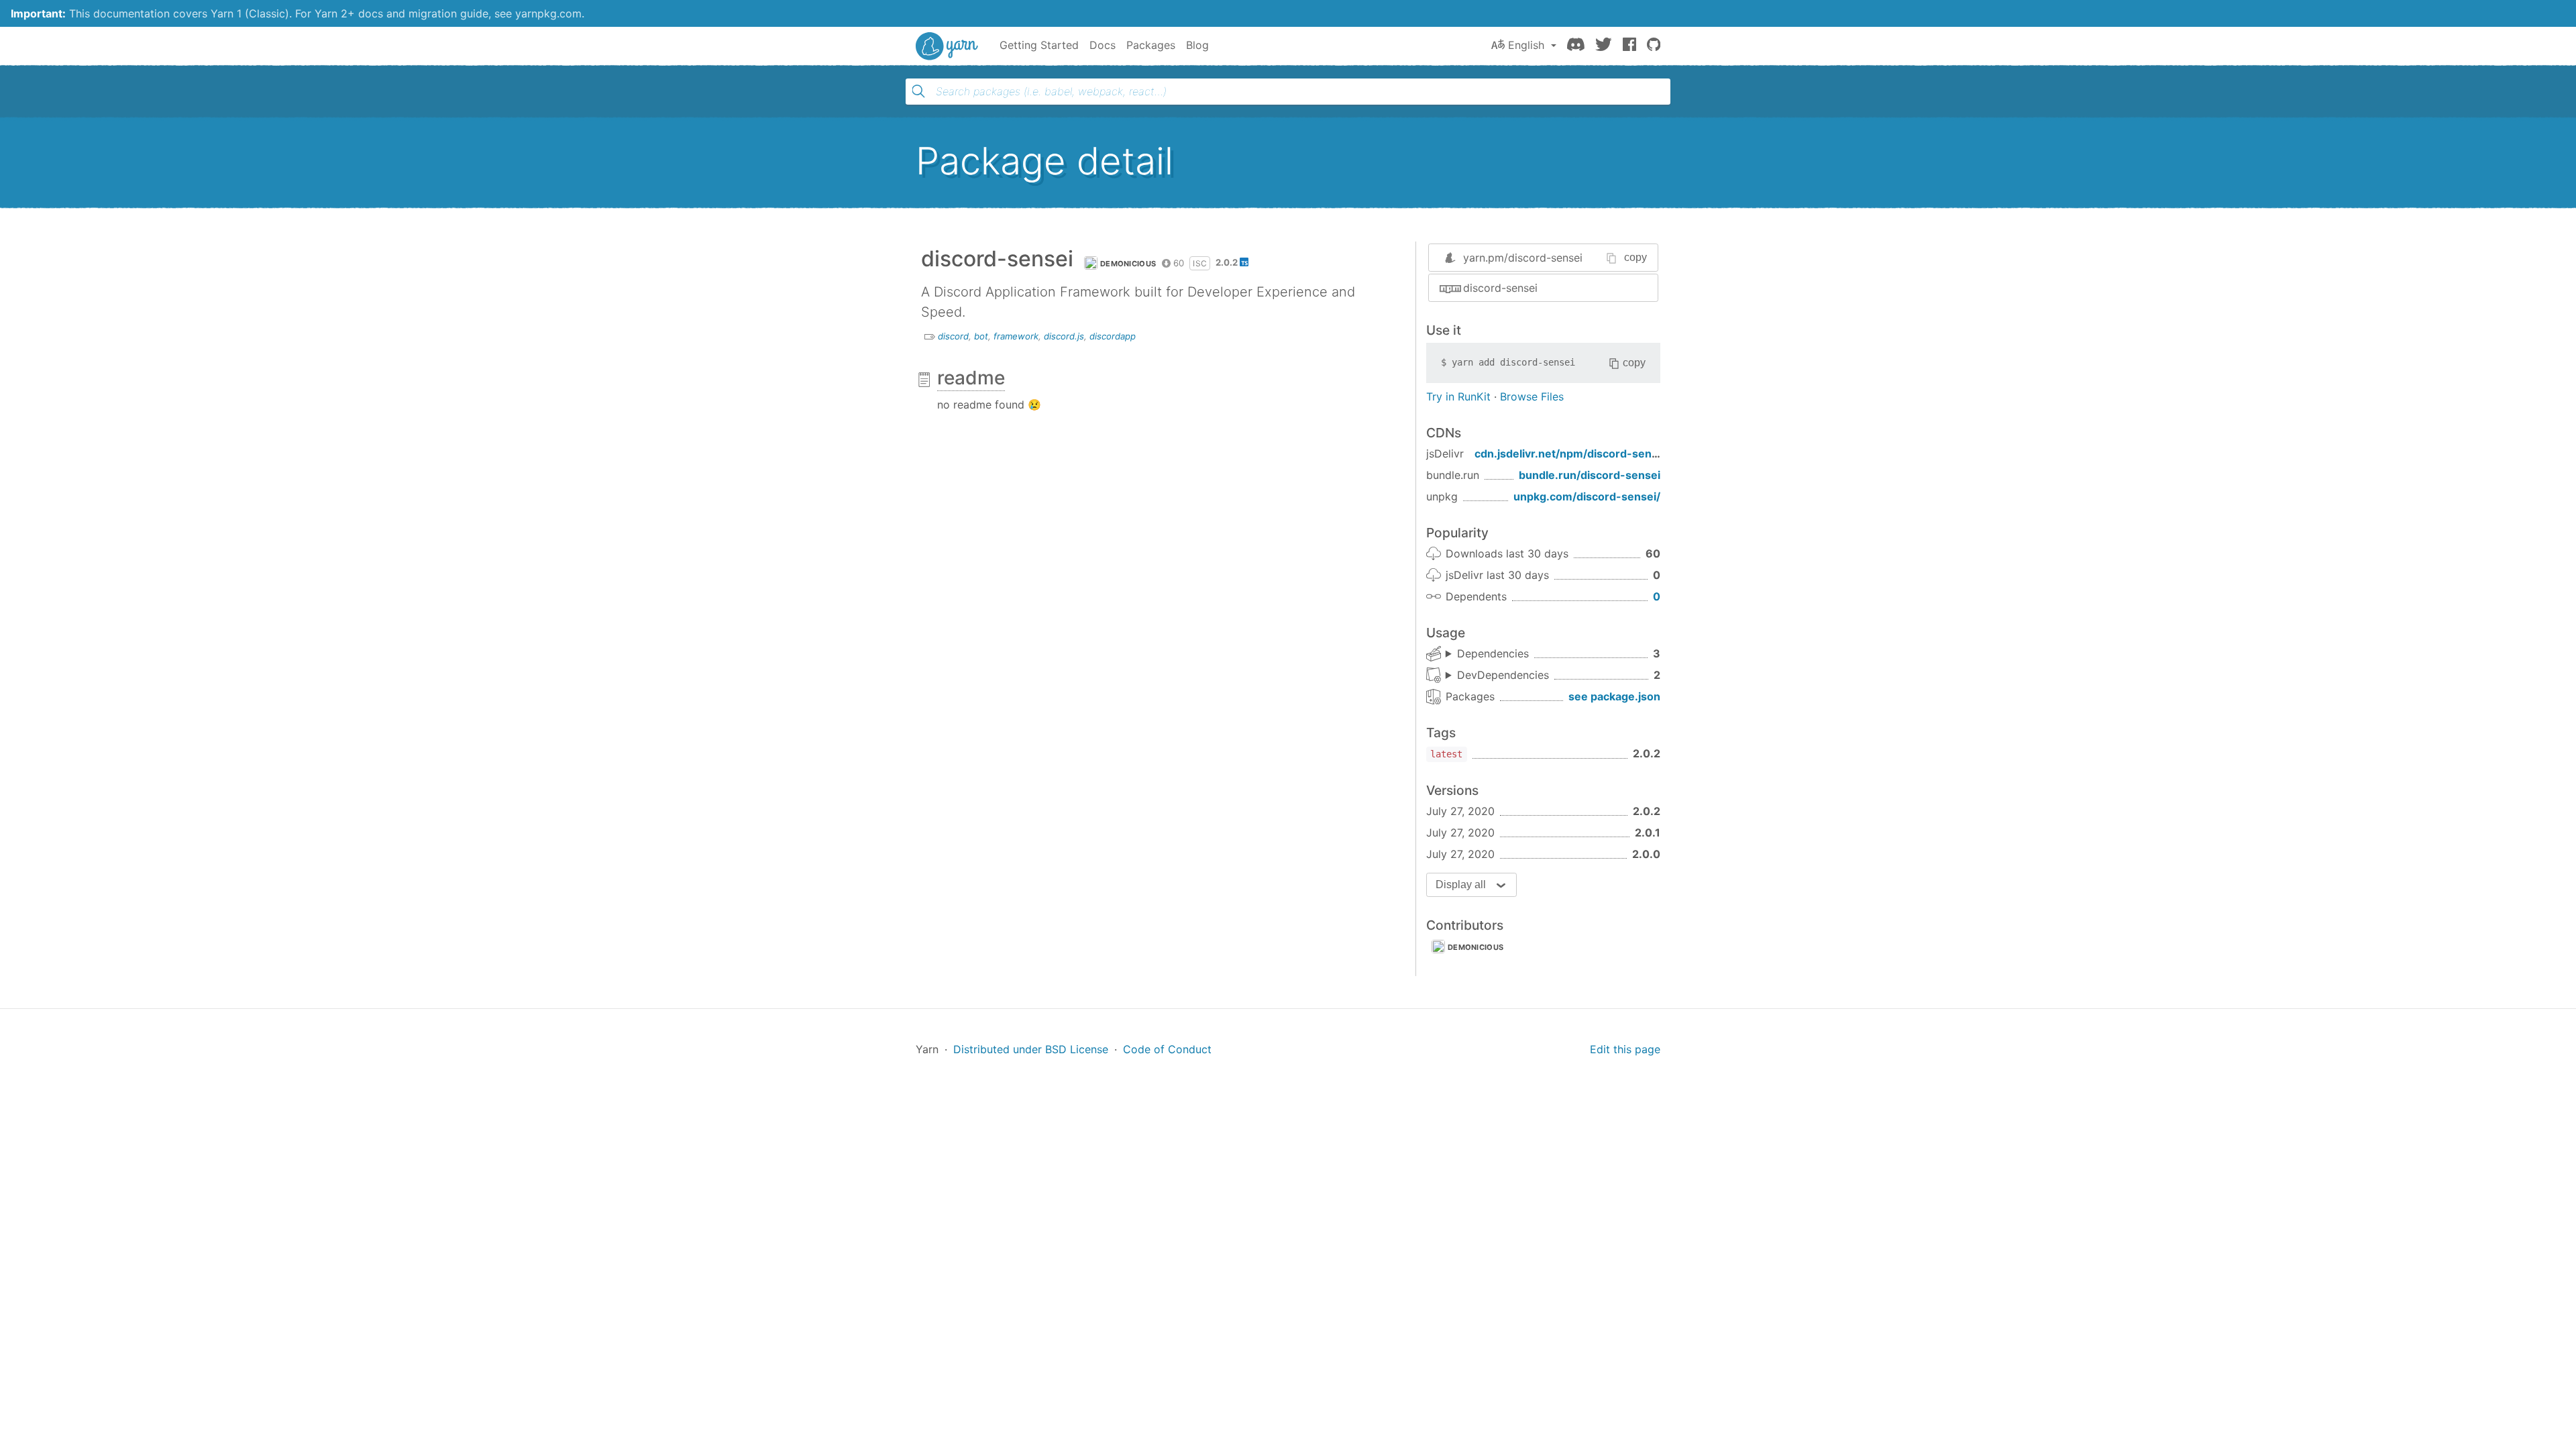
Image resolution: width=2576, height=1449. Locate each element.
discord (953, 336)
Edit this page (1625, 1049)
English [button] (1526, 45)
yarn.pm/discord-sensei (1523, 258)
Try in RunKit (1458, 396)
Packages (1151, 45)
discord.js (1064, 336)
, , (1487, 654)
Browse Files (1532, 396)
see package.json (1614, 696)
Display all (1461, 884)
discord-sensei (1500, 288)
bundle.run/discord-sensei (1590, 475)
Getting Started (1039, 45)
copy (1635, 257)
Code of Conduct (1167, 1049)
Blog (1197, 45)
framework (1016, 336)
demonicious (1128, 264)
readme (971, 378)
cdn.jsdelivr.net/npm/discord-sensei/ (1573, 453)
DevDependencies (1503, 675)
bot (981, 336)
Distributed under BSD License (1031, 1049)
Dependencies (1493, 653)
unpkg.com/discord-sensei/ (1587, 496)
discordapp (1113, 336)
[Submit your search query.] (918, 91)
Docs (1103, 45)
